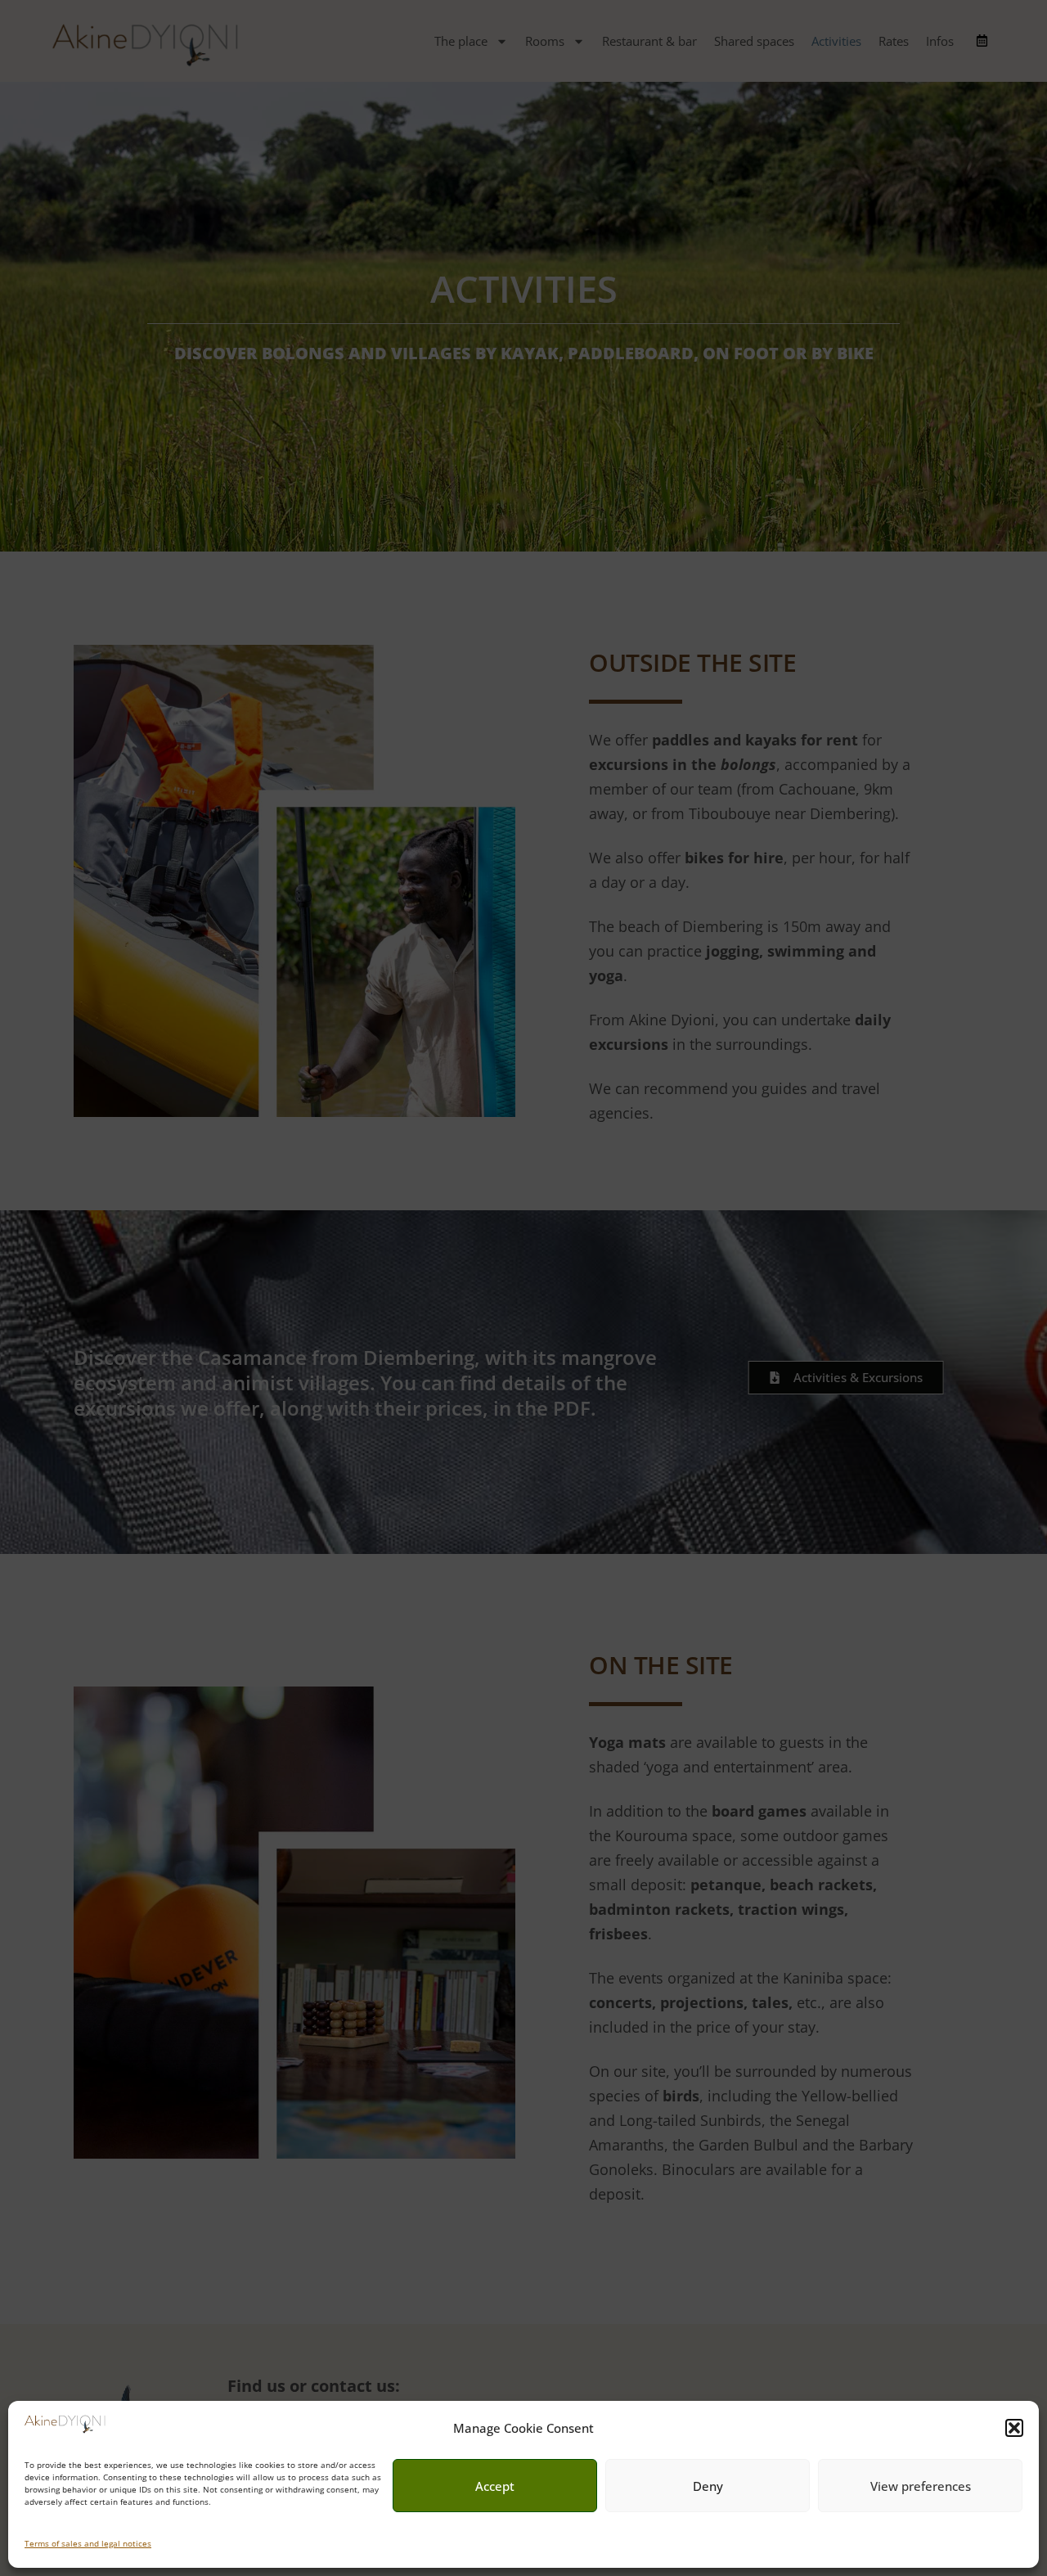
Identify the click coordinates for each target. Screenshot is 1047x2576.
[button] (1014, 2428)
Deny (708, 2486)
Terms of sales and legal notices (88, 2543)
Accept (495, 2486)
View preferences (921, 2486)
